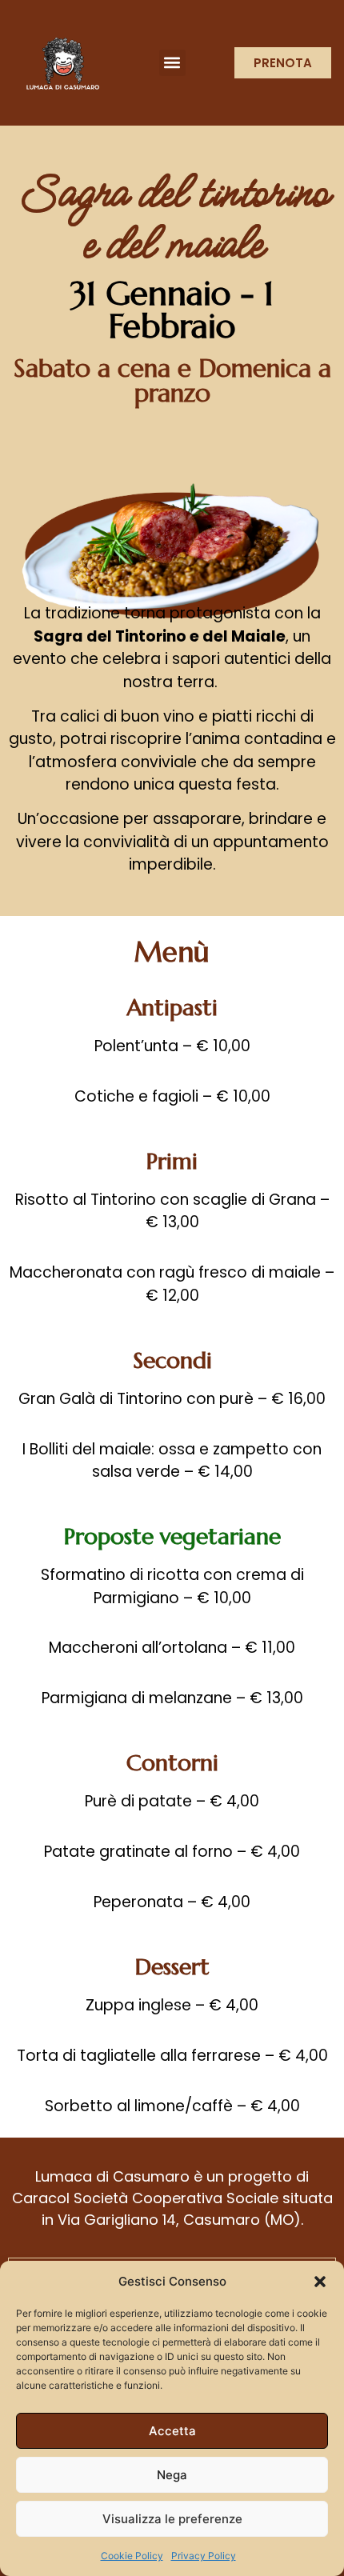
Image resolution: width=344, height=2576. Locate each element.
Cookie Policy (132, 2556)
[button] (320, 2282)
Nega (172, 2475)
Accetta (172, 2431)
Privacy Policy (204, 2556)
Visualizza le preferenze (172, 2519)
